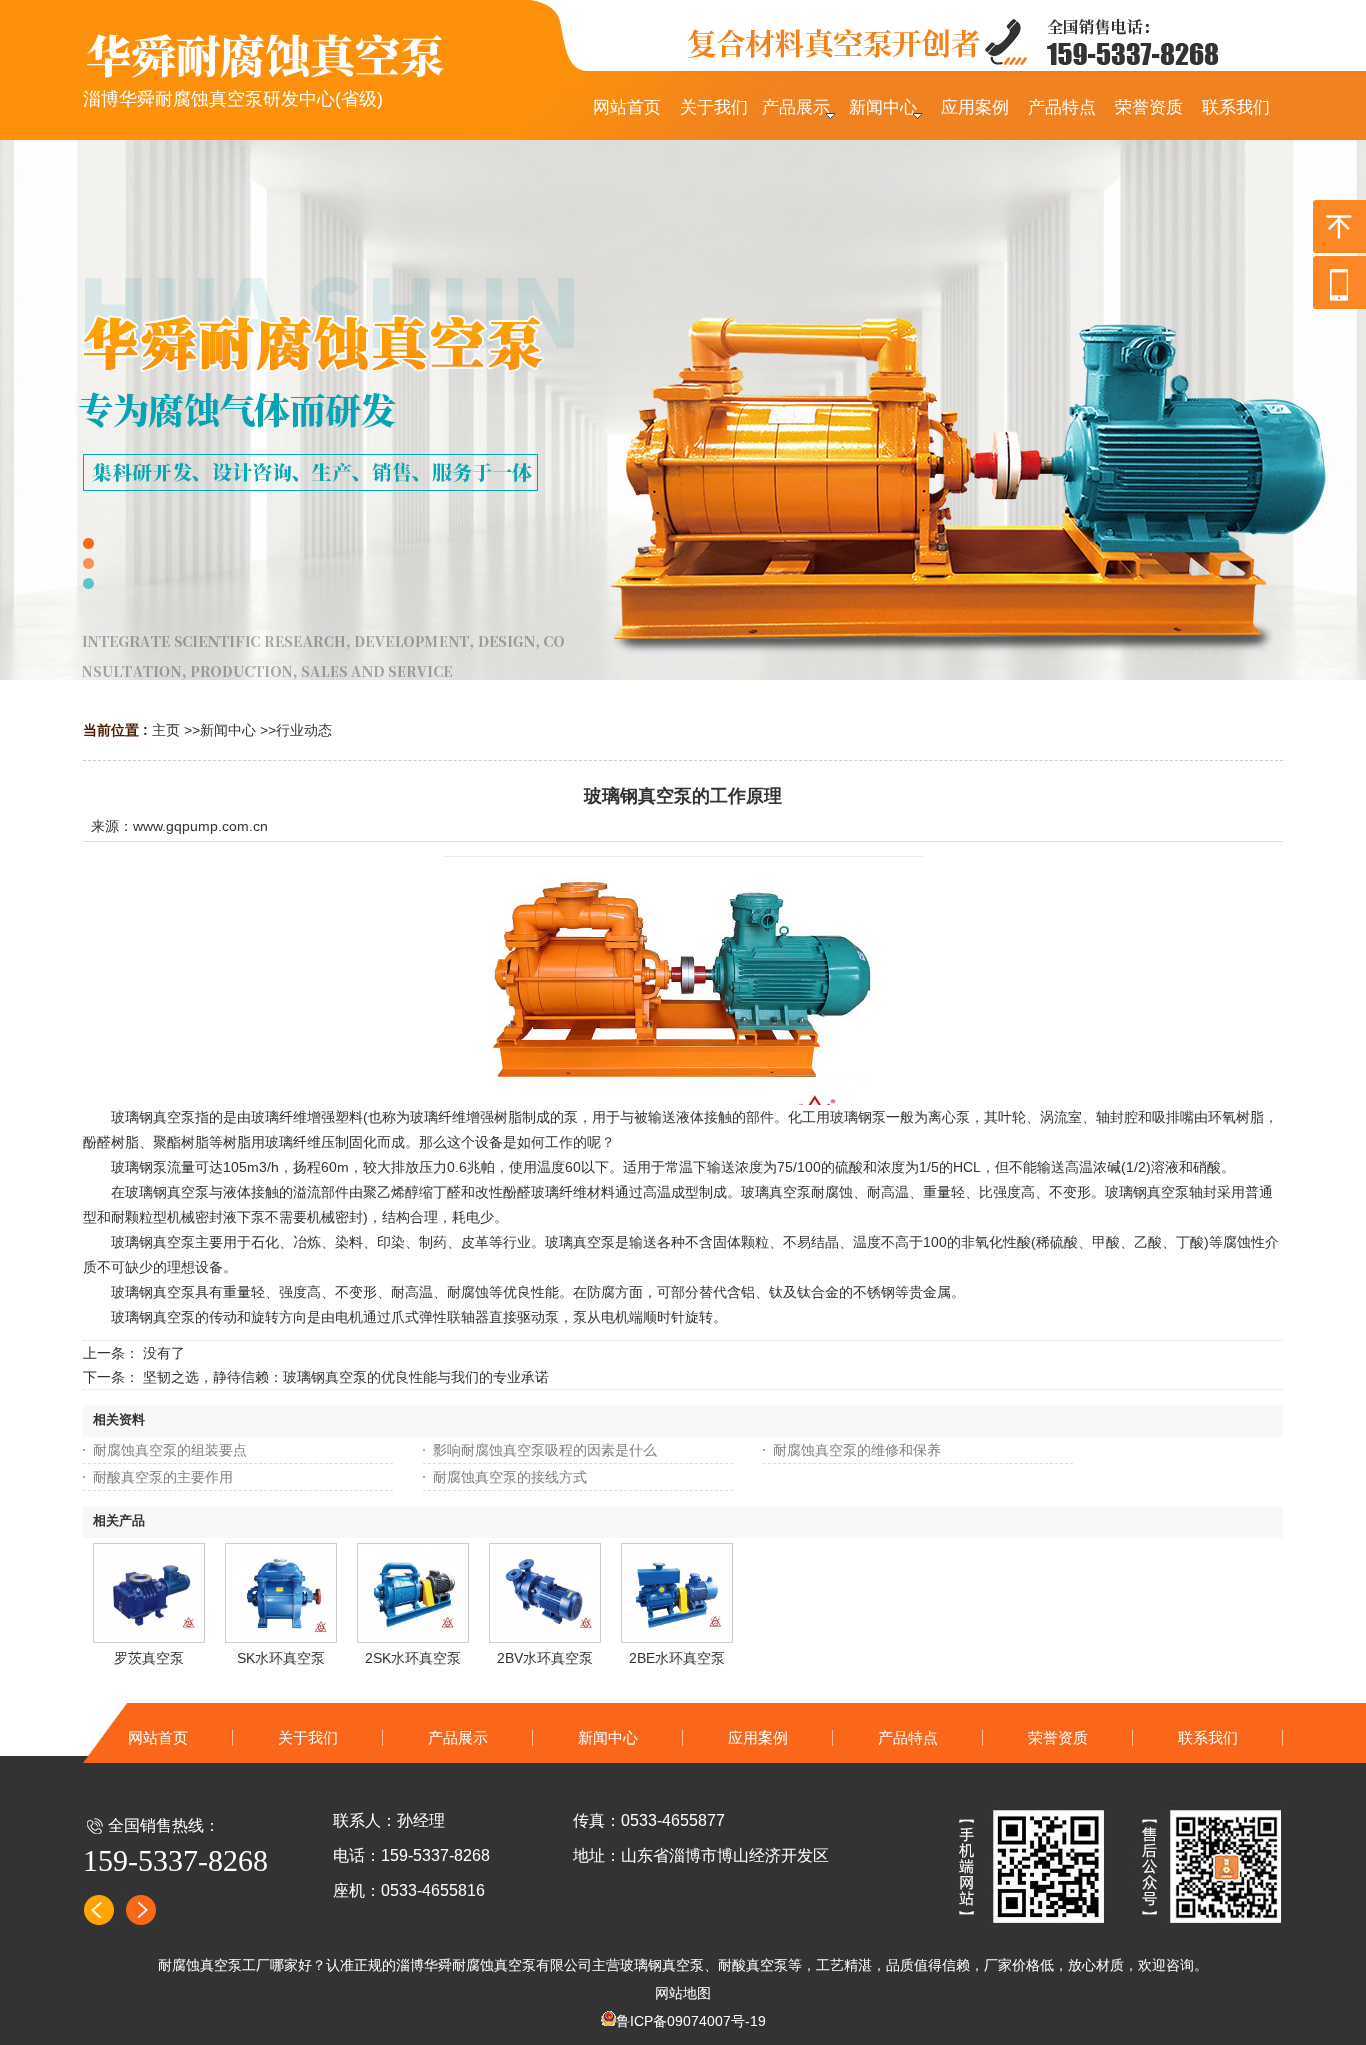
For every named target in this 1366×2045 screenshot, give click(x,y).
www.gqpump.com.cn (200, 826)
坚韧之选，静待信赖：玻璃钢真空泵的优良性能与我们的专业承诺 (346, 1377)
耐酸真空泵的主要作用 (163, 1477)
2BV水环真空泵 (545, 1658)
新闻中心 (228, 730)
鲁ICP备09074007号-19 (691, 2021)
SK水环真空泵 (281, 1658)
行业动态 (304, 730)
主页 (166, 730)
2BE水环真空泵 (677, 1658)
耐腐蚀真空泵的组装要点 (170, 1450)
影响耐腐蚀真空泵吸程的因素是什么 (545, 1450)
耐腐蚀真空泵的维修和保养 (857, 1450)
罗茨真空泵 (149, 1658)
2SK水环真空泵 (413, 1658)
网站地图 (683, 1993)
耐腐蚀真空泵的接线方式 (510, 1477)
